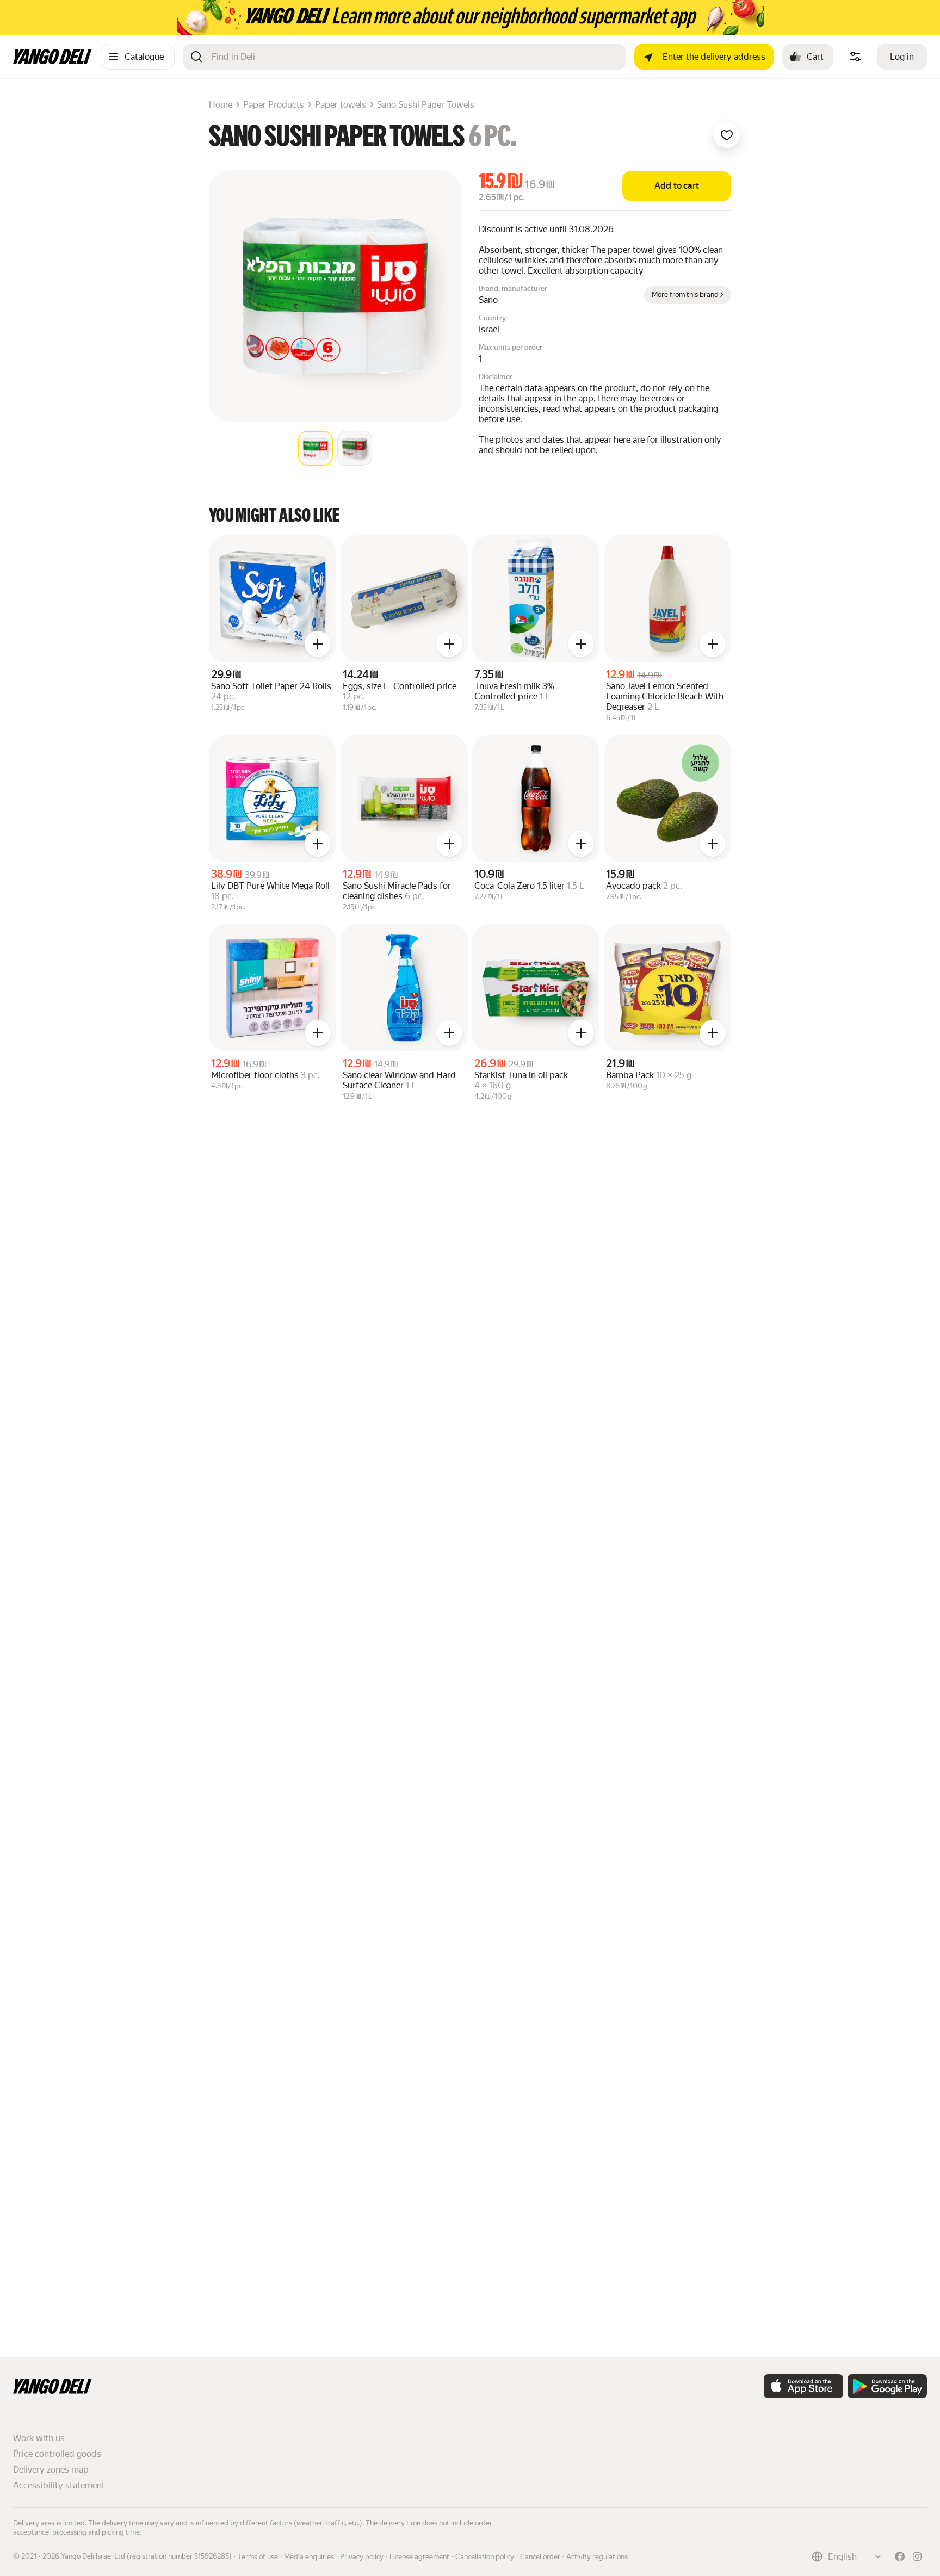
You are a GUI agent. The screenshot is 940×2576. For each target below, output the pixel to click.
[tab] (316, 448)
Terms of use (258, 2557)
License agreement (419, 2557)
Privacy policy (362, 2557)
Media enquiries (309, 2557)
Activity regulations (597, 2557)
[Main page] (52, 61)
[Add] (318, 644)
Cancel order (540, 2557)
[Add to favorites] (727, 135)
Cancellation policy (485, 2557)
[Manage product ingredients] (855, 57)
